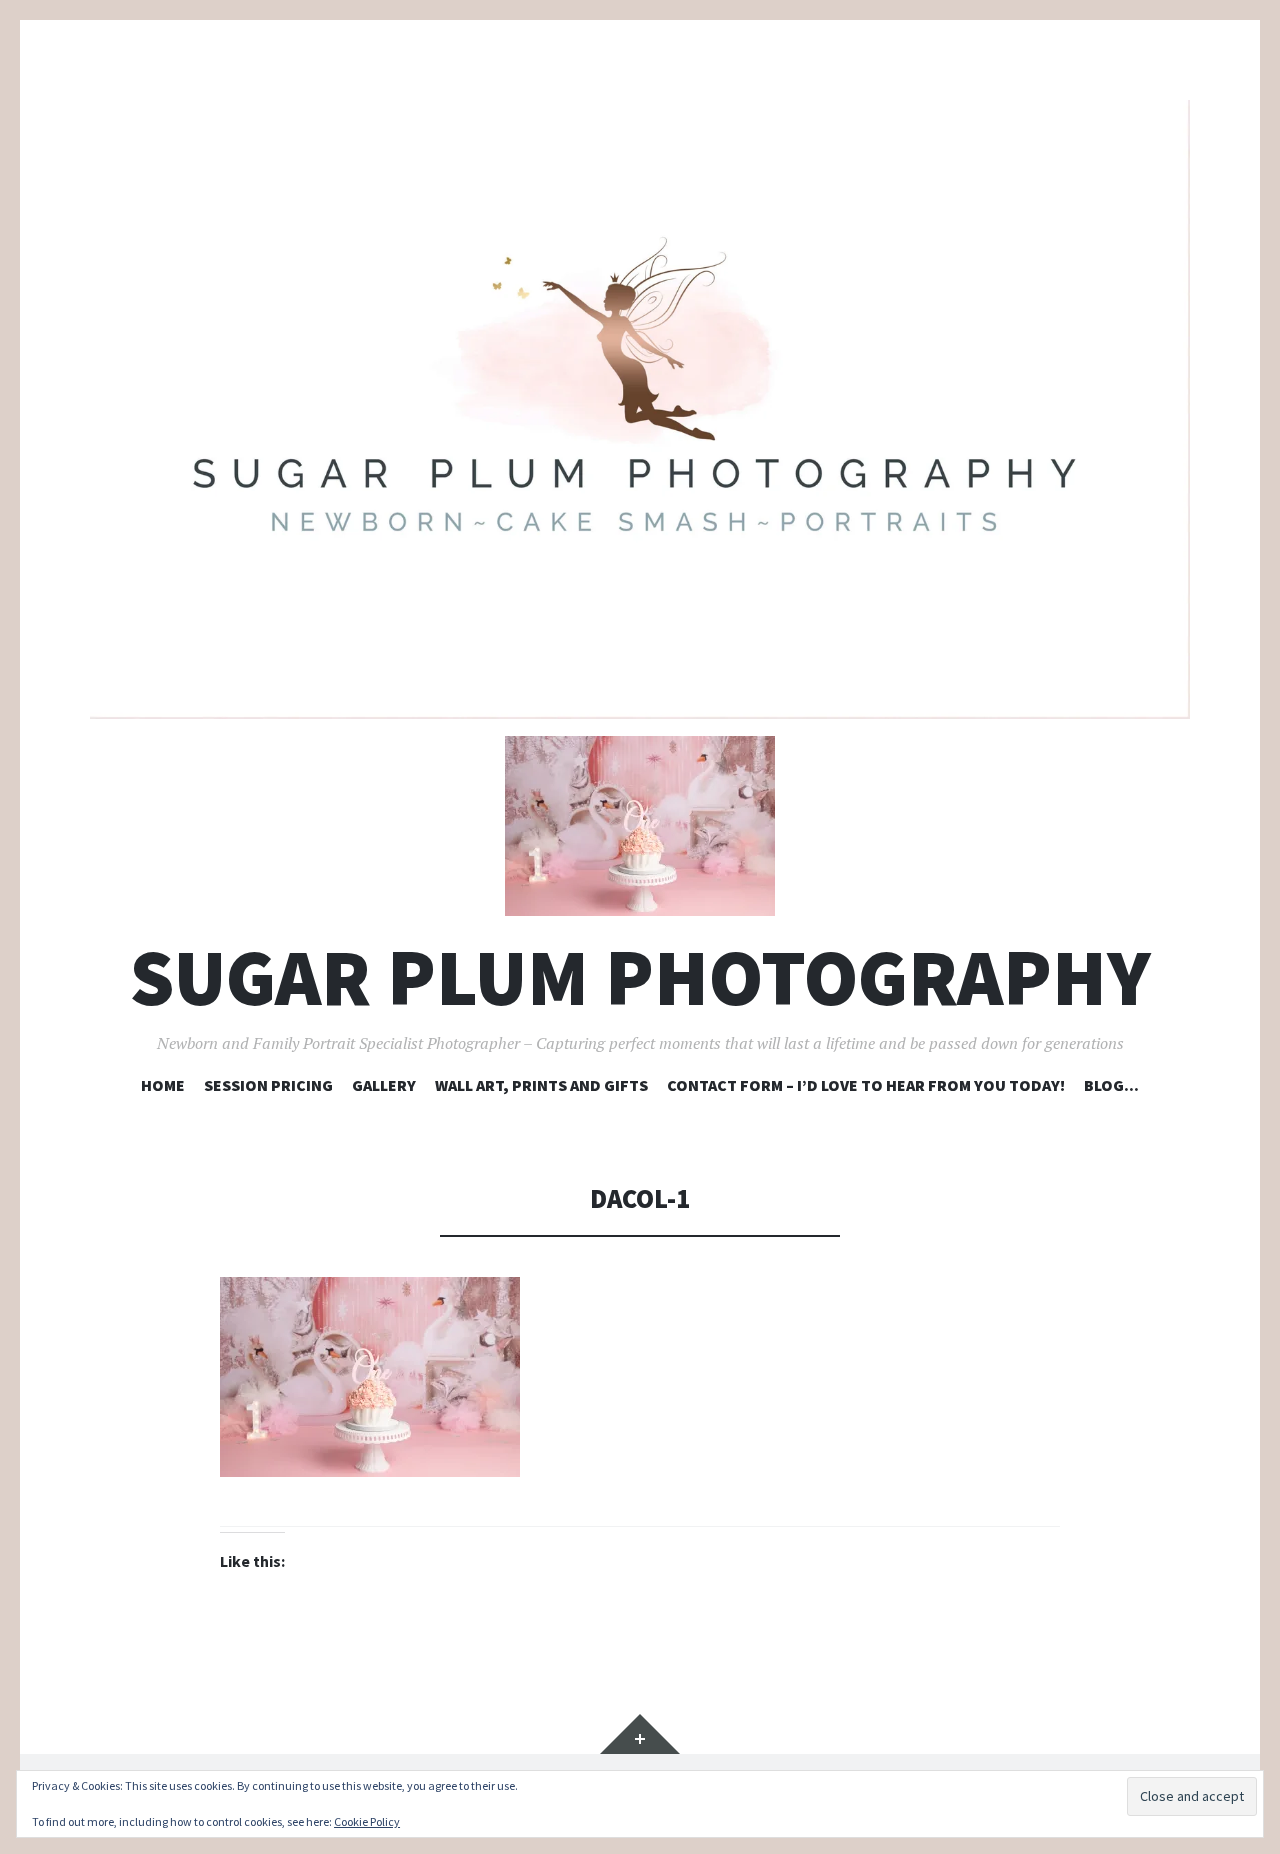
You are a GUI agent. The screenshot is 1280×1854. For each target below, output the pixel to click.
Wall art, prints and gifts (541, 1085)
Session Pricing (268, 1085)
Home (163, 1085)
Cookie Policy (367, 1821)
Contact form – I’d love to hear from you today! (866, 1085)
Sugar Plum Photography (640, 977)
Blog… (1111, 1085)
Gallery (384, 1085)
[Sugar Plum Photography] (640, 409)
